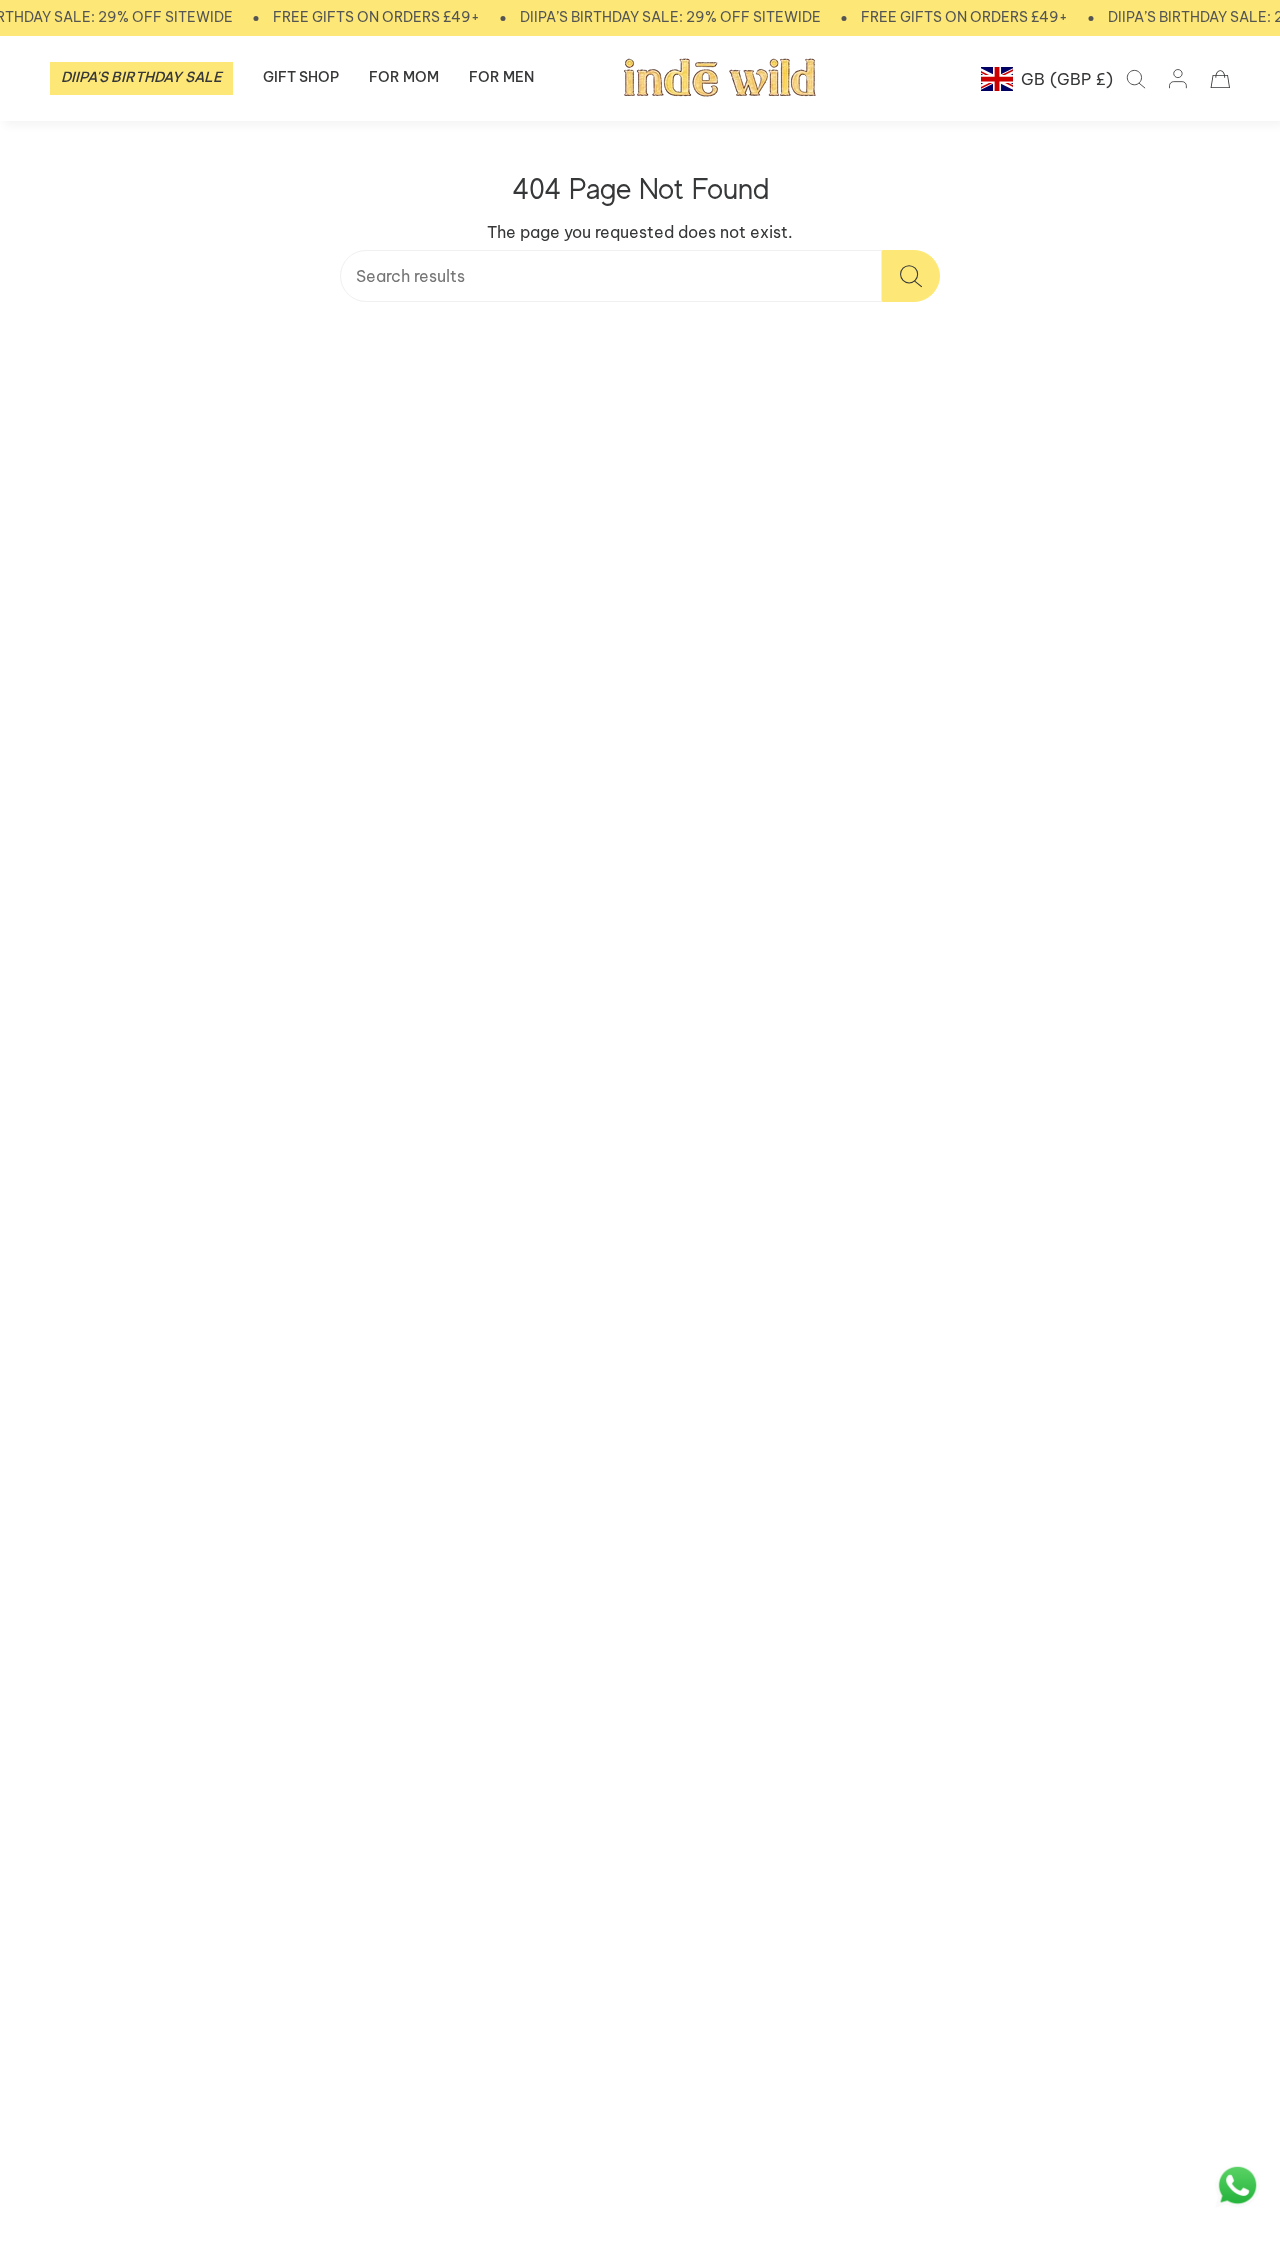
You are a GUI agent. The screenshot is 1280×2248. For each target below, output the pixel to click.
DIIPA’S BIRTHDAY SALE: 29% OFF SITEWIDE (670, 17)
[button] (141, 78)
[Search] (911, 276)
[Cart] (1220, 79)
